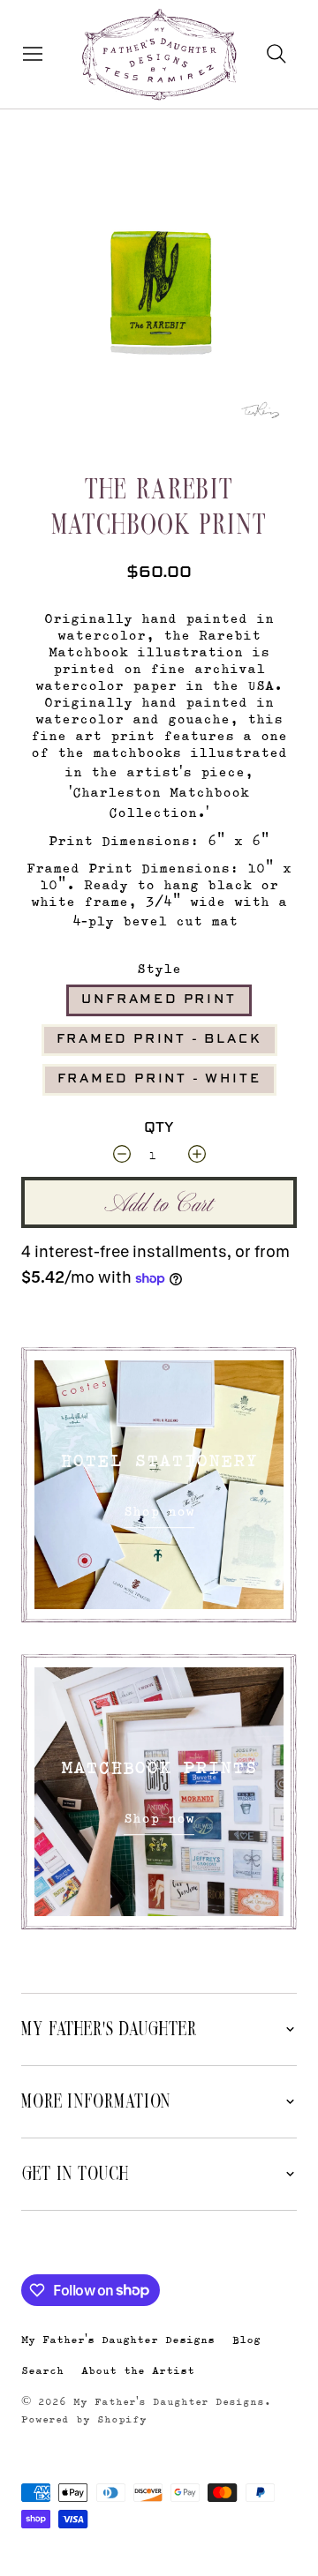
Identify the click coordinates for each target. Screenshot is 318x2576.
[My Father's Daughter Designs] (159, 56)
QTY (159, 1128)
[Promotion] (159, 1485)
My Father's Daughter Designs (118, 2339)
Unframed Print (159, 1000)
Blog (246, 2339)
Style (159, 968)
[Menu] (29, 54)
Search (42, 2370)
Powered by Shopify (84, 2419)
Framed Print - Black (159, 1039)
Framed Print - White (159, 1079)
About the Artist (138, 2370)
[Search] (276, 54)
